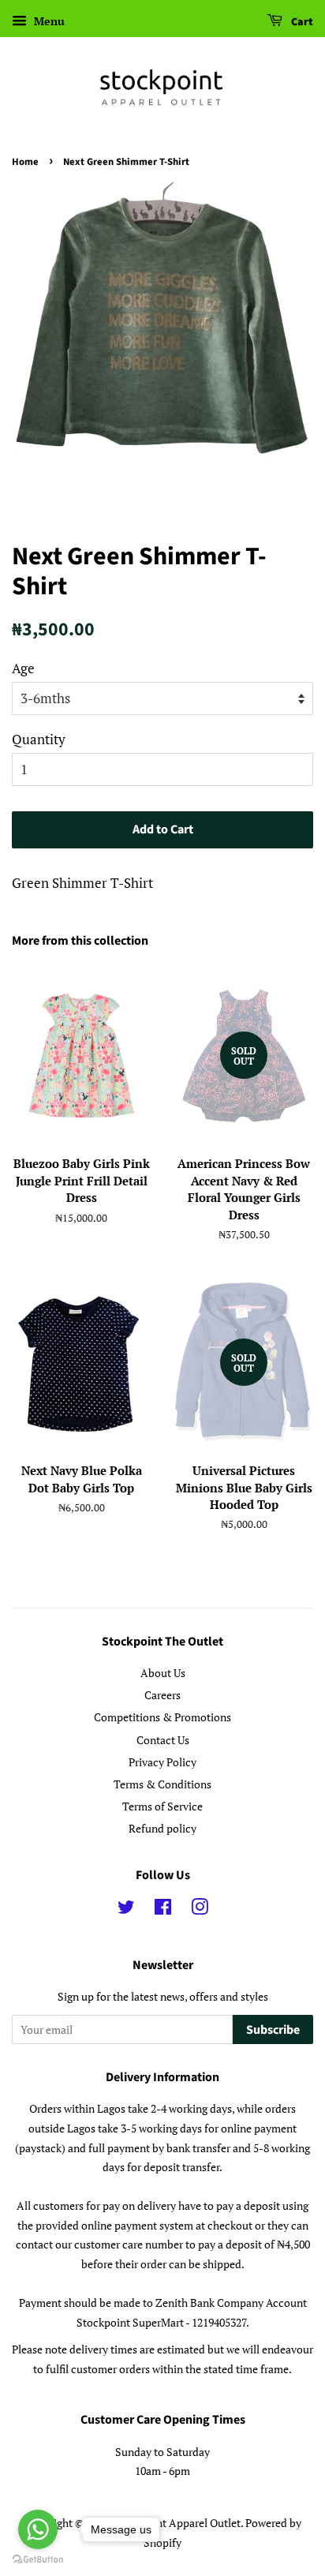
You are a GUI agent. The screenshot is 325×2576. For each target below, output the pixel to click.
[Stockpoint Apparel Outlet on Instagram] (200, 1910)
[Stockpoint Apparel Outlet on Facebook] (163, 1910)
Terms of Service (162, 1806)
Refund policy (162, 1828)
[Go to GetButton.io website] (38, 2560)
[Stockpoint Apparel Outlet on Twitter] (126, 1910)
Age (23, 668)
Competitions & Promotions (162, 1717)
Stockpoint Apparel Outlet (177, 2523)
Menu (48, 21)
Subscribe (273, 2030)
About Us (163, 1673)
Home (25, 162)
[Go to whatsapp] (38, 2529)
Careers (162, 1695)
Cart (301, 22)
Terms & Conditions (162, 1784)
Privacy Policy (162, 1762)
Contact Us (163, 1740)
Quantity (39, 739)
